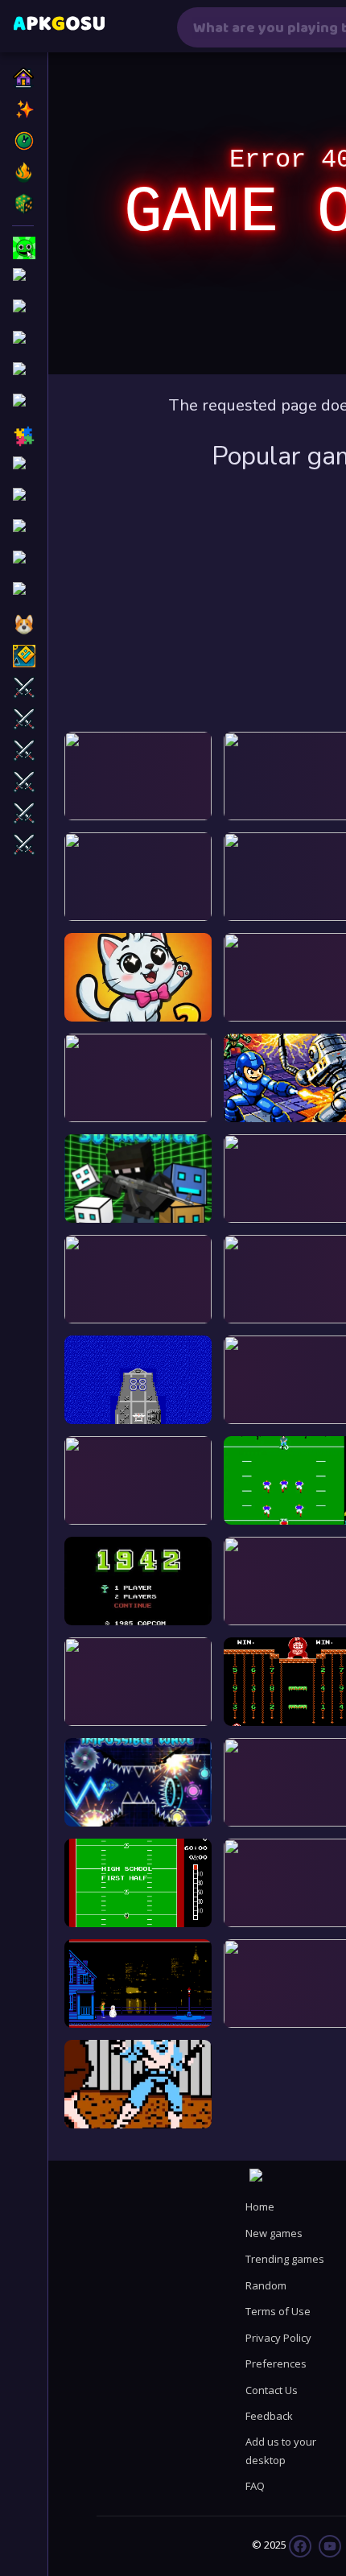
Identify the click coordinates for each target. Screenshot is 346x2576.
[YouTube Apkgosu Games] (329, 2545)
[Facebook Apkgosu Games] (300, 2545)
